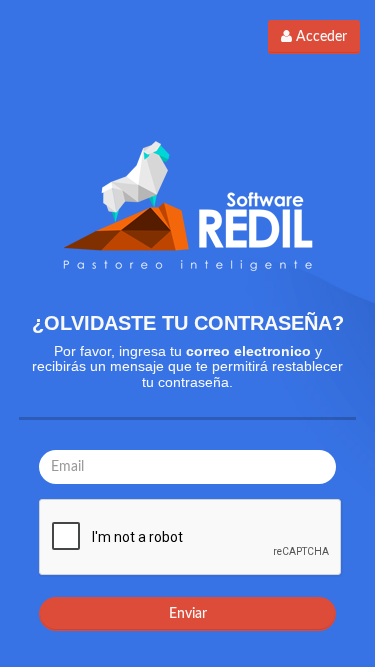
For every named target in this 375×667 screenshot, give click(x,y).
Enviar (188, 614)
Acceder (319, 37)
